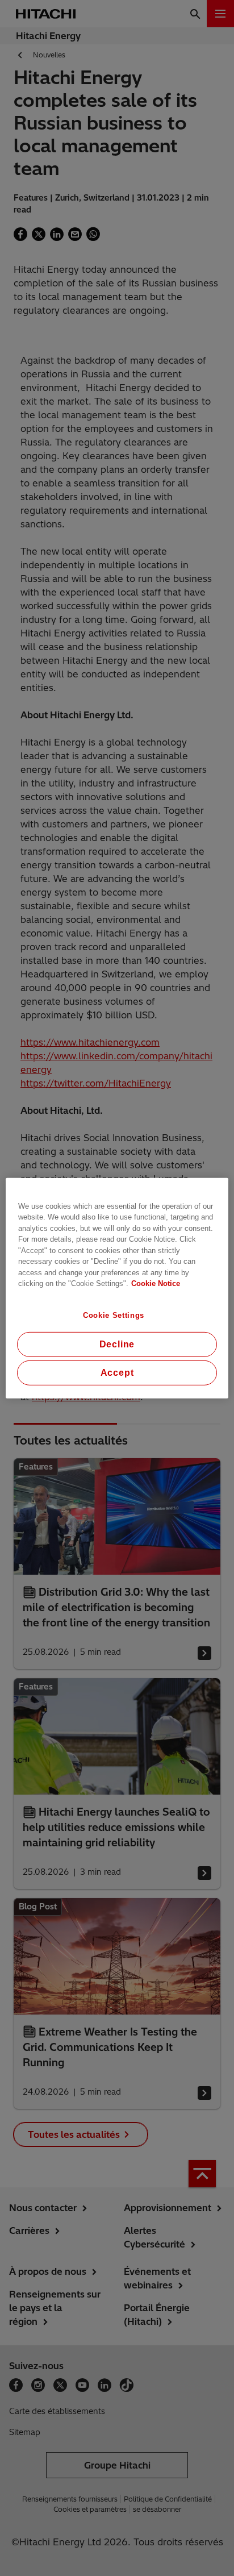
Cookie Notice (156, 1283)
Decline (117, 1344)
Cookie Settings (114, 1315)
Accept (117, 1373)
